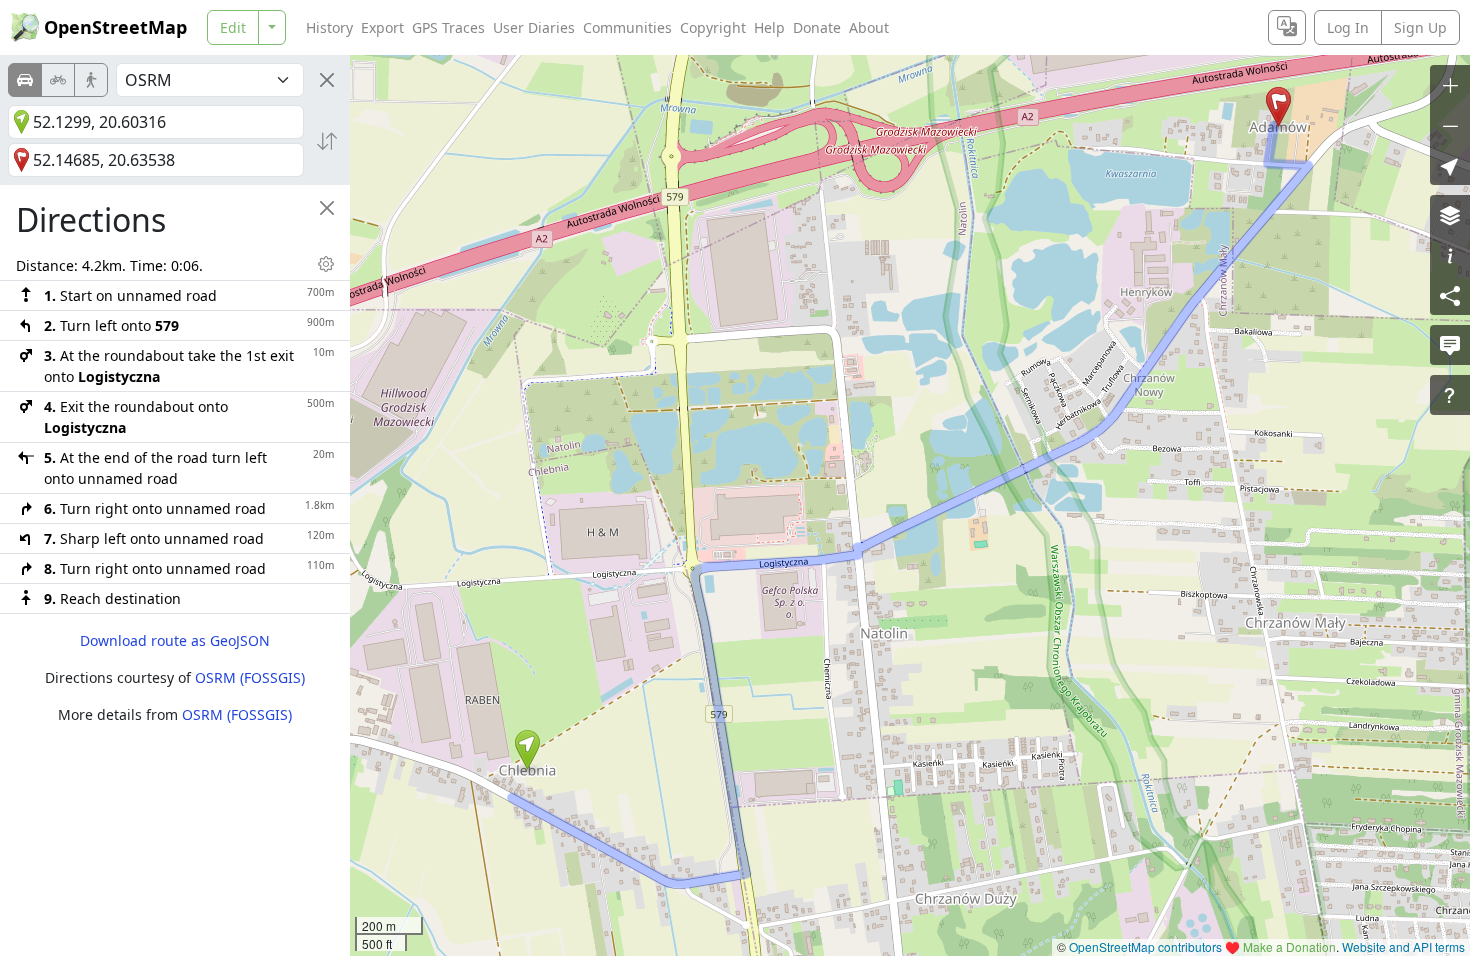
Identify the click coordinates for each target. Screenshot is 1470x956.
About (869, 27)
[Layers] (1450, 215)
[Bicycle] (58, 80)
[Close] (327, 80)
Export (382, 27)
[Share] (1450, 295)
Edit (233, 27)
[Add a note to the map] (1450, 345)
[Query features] (1450, 395)
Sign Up (1420, 27)
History (329, 27)
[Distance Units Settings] (326, 264)
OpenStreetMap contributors (1145, 946)
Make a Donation (1289, 946)
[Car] (25, 80)
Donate (817, 27)
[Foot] (91, 80)
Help (769, 27)
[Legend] (1450, 255)
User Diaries (534, 27)
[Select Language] (1287, 27)
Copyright (713, 27)
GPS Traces (448, 27)
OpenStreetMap (115, 27)
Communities (627, 27)
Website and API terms (1403, 946)
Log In (1348, 27)
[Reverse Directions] (327, 141)
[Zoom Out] (1450, 125)
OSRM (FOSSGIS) (250, 677)
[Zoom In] (1450, 85)
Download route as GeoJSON (175, 640)
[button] (527, 750)
